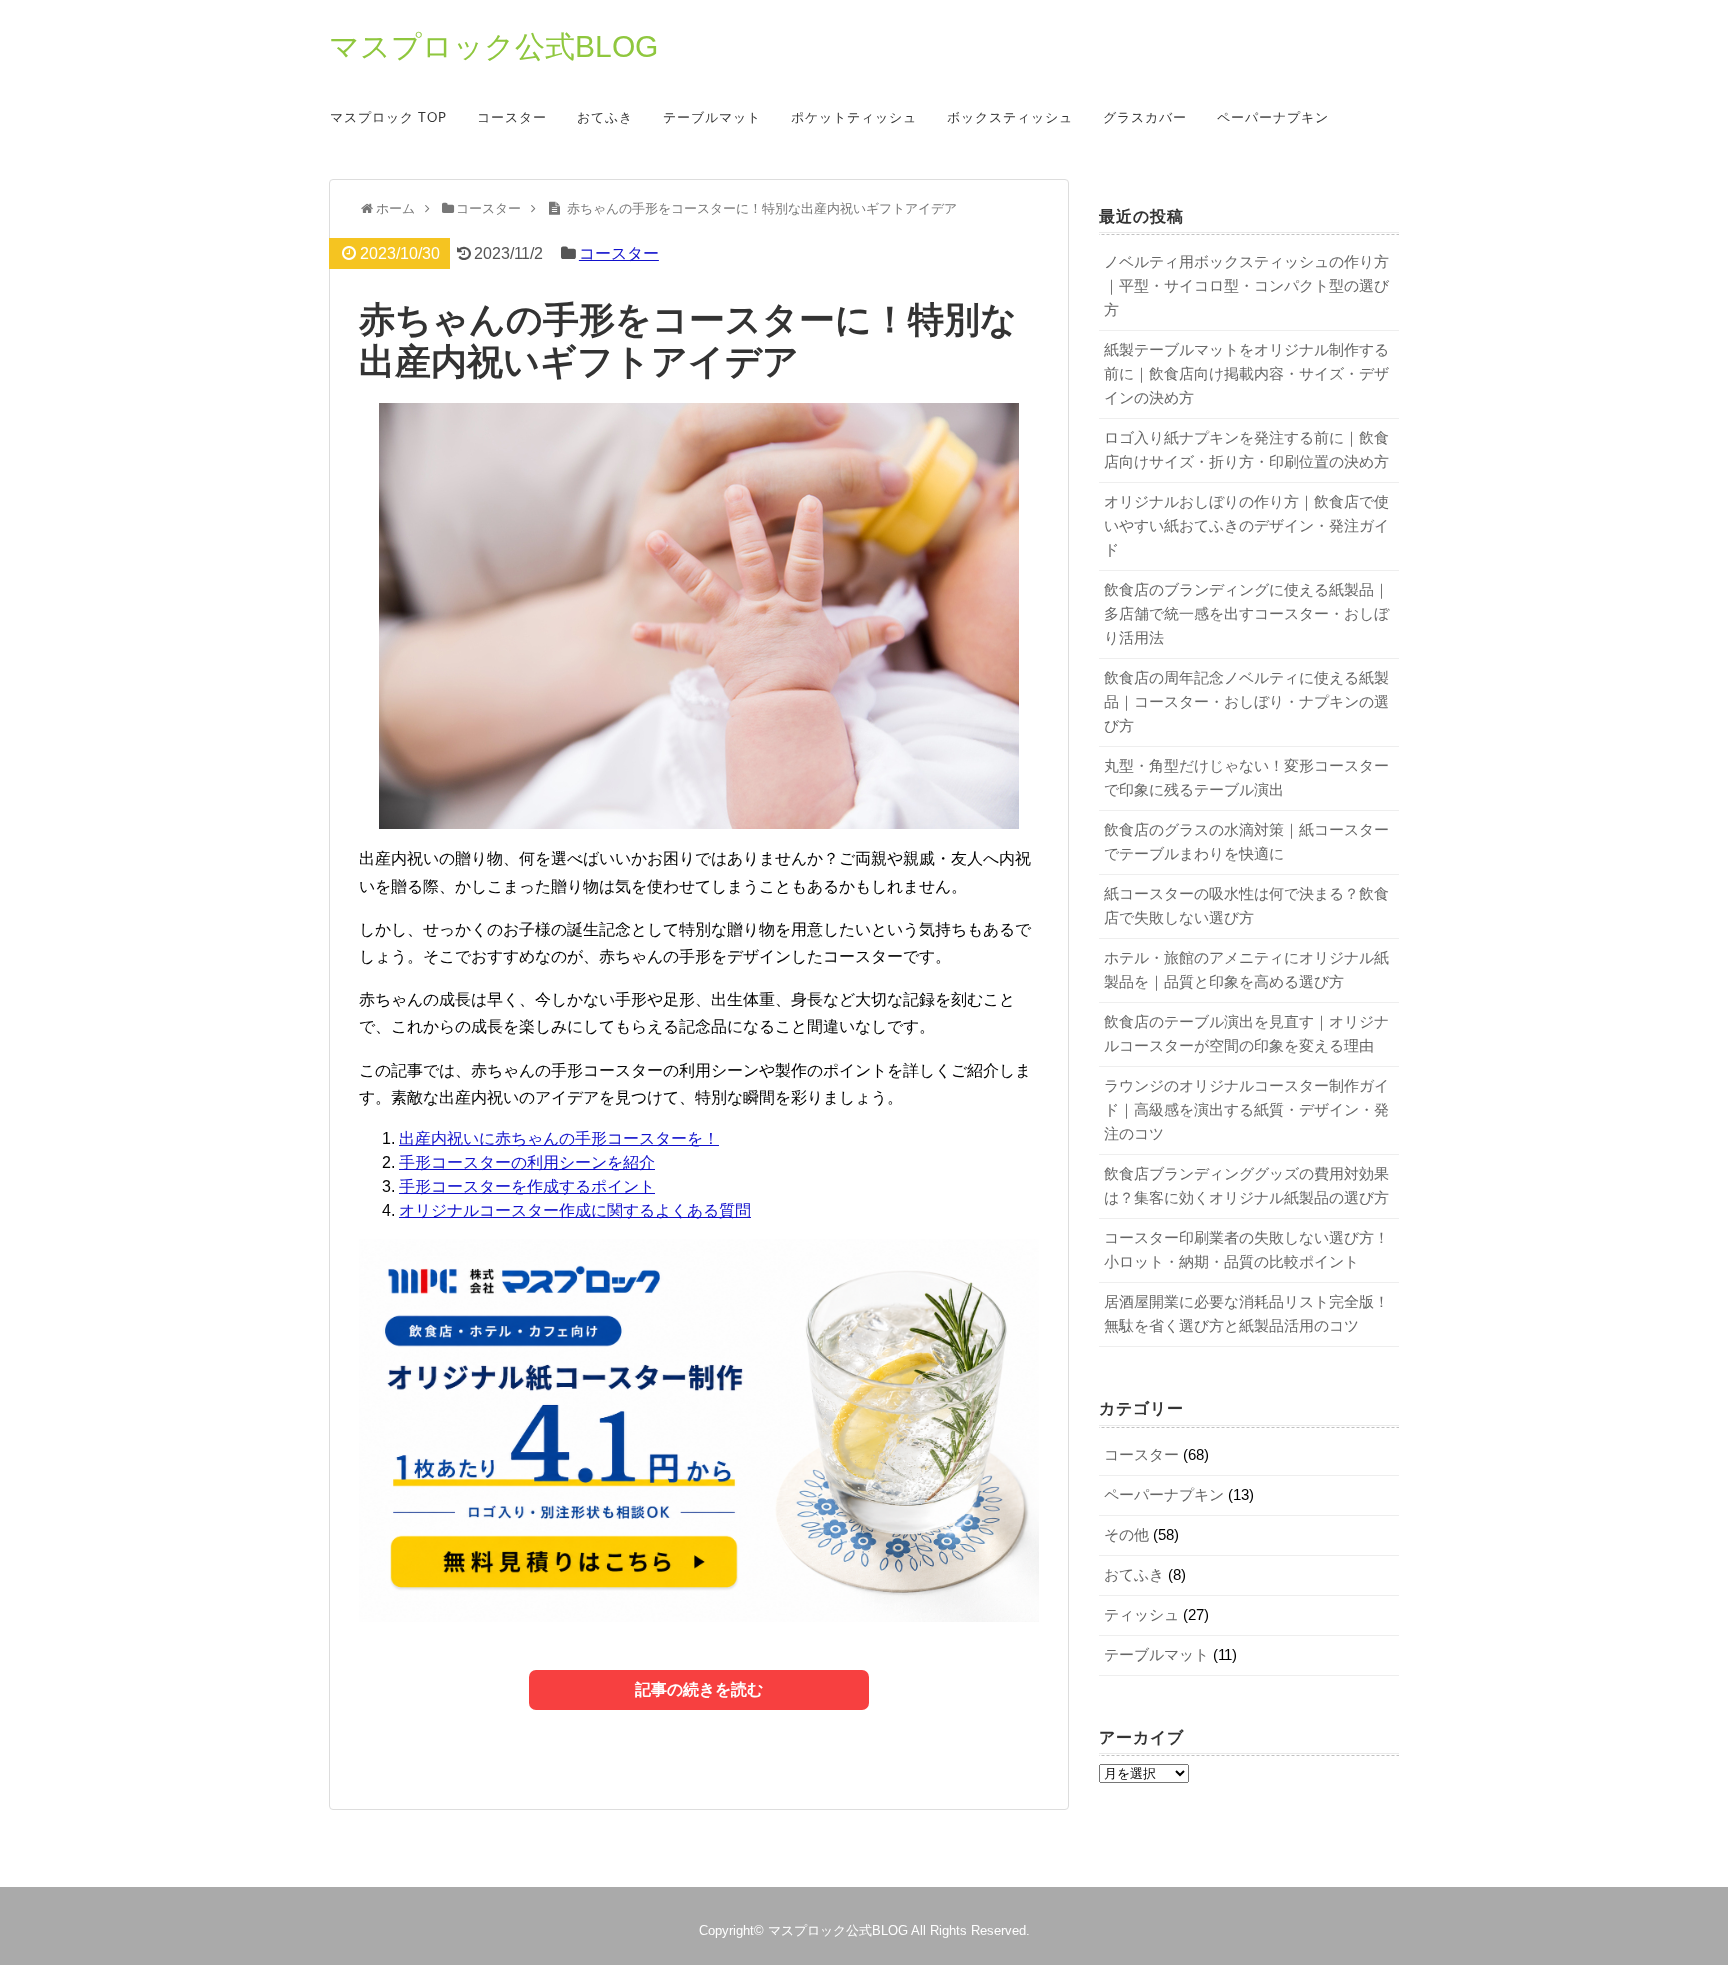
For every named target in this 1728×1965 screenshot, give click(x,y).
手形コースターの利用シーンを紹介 (527, 1162)
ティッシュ (1141, 1614)
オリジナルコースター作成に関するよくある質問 (575, 1210)
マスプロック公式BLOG (493, 47)
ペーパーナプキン (1273, 118)
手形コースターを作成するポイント (527, 1186)
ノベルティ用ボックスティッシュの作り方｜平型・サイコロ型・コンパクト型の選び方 (1246, 285)
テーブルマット (712, 118)
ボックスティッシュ (1010, 118)
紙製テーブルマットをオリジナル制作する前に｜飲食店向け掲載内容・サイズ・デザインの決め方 (1246, 373)
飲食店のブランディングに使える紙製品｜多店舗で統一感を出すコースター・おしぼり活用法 (1246, 613)
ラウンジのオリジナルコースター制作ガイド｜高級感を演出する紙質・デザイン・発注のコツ (1246, 1109)
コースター (512, 118)
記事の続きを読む (699, 1689)
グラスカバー (1145, 118)
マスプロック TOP (388, 118)
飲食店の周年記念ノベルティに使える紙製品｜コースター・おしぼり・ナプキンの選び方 (1246, 701)
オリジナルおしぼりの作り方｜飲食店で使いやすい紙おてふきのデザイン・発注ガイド (1246, 525)
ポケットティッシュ (854, 118)
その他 (1126, 1534)
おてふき (605, 118)
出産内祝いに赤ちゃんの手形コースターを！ (559, 1138)
